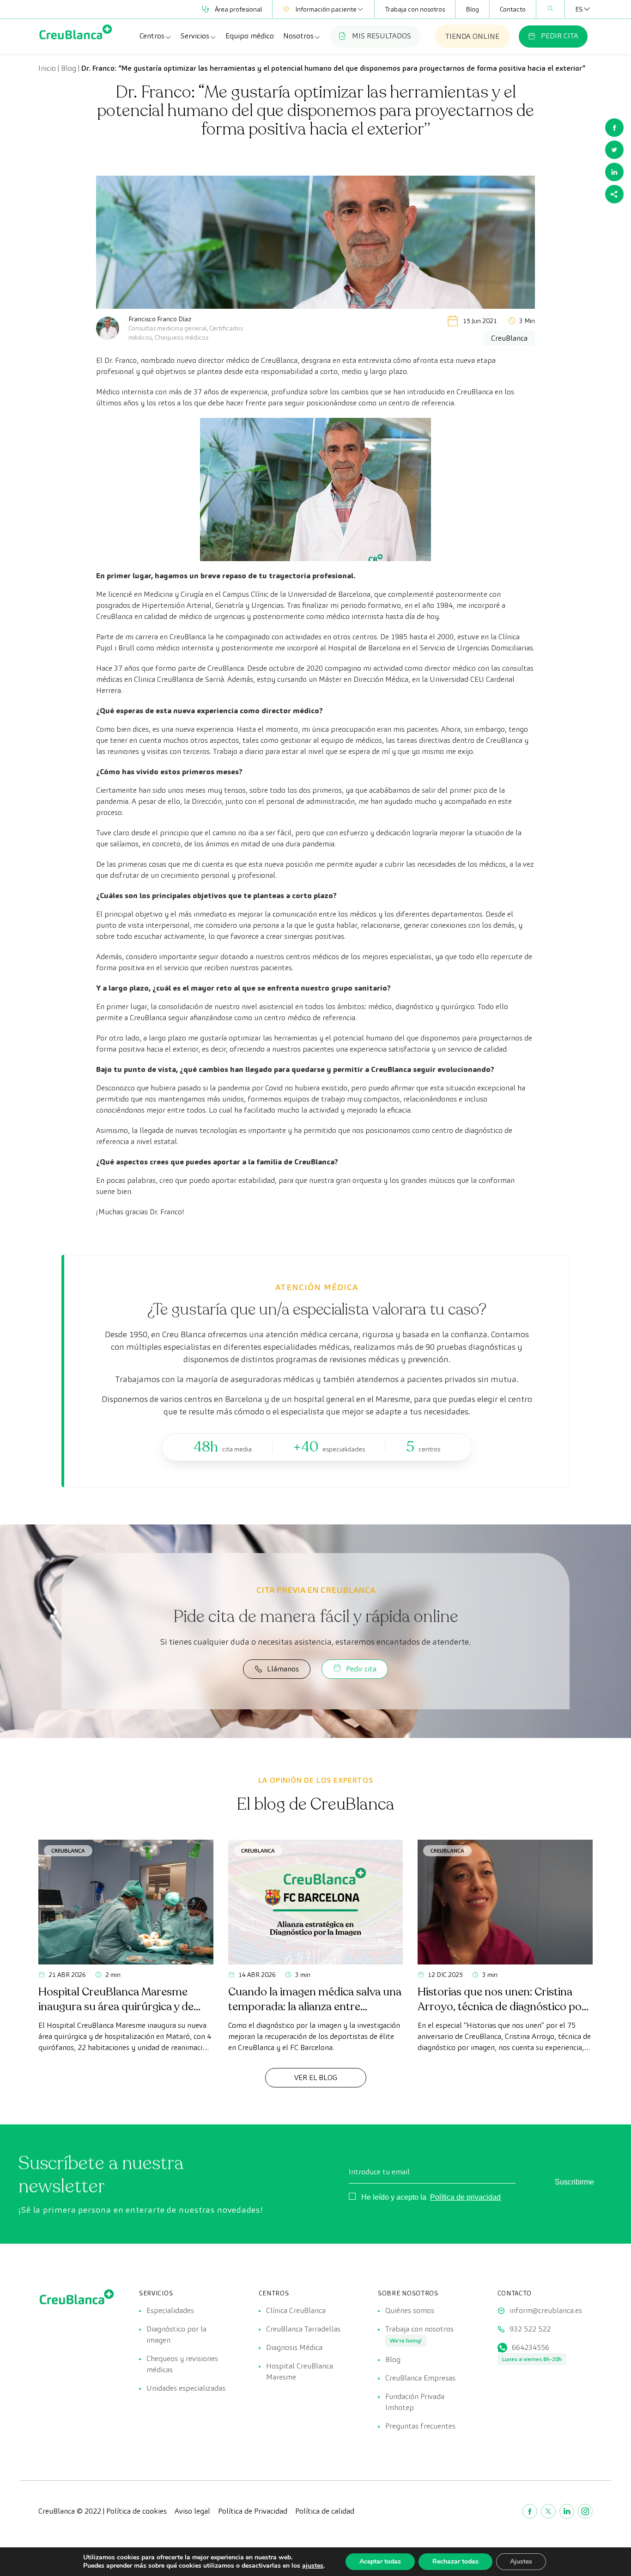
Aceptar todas (380, 2561)
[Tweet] (614, 150)
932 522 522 (530, 2329)
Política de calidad (325, 2511)
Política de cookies (137, 2511)
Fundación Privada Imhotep (415, 2402)
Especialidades (170, 2310)
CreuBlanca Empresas (420, 2378)
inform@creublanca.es (546, 2310)
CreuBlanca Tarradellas (303, 2329)
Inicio (47, 68)
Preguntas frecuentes (420, 2426)
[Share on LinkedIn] (614, 172)
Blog (472, 9)
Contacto (513, 9)
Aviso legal (192, 2511)
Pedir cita (361, 1669)
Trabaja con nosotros (415, 9)
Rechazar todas (455, 2561)
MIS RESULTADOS (382, 36)
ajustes (313, 2566)
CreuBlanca (68, 1851)
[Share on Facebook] (614, 128)
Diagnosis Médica (294, 2347)
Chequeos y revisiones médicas (182, 2364)
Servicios (195, 36)
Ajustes (521, 2561)
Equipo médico (250, 36)
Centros (152, 36)
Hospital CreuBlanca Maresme (300, 2371)
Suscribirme (574, 2182)
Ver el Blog (316, 2077)
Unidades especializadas (186, 2388)
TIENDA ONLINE (472, 36)
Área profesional (238, 9)
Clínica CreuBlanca (296, 2310)
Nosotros (298, 36)
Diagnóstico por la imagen (176, 2334)
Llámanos (283, 1669)
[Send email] (614, 194)
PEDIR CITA (560, 36)
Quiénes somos (410, 2310)
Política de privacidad (465, 2197)
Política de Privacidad (253, 2511)
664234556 (531, 2347)
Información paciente (326, 9)
